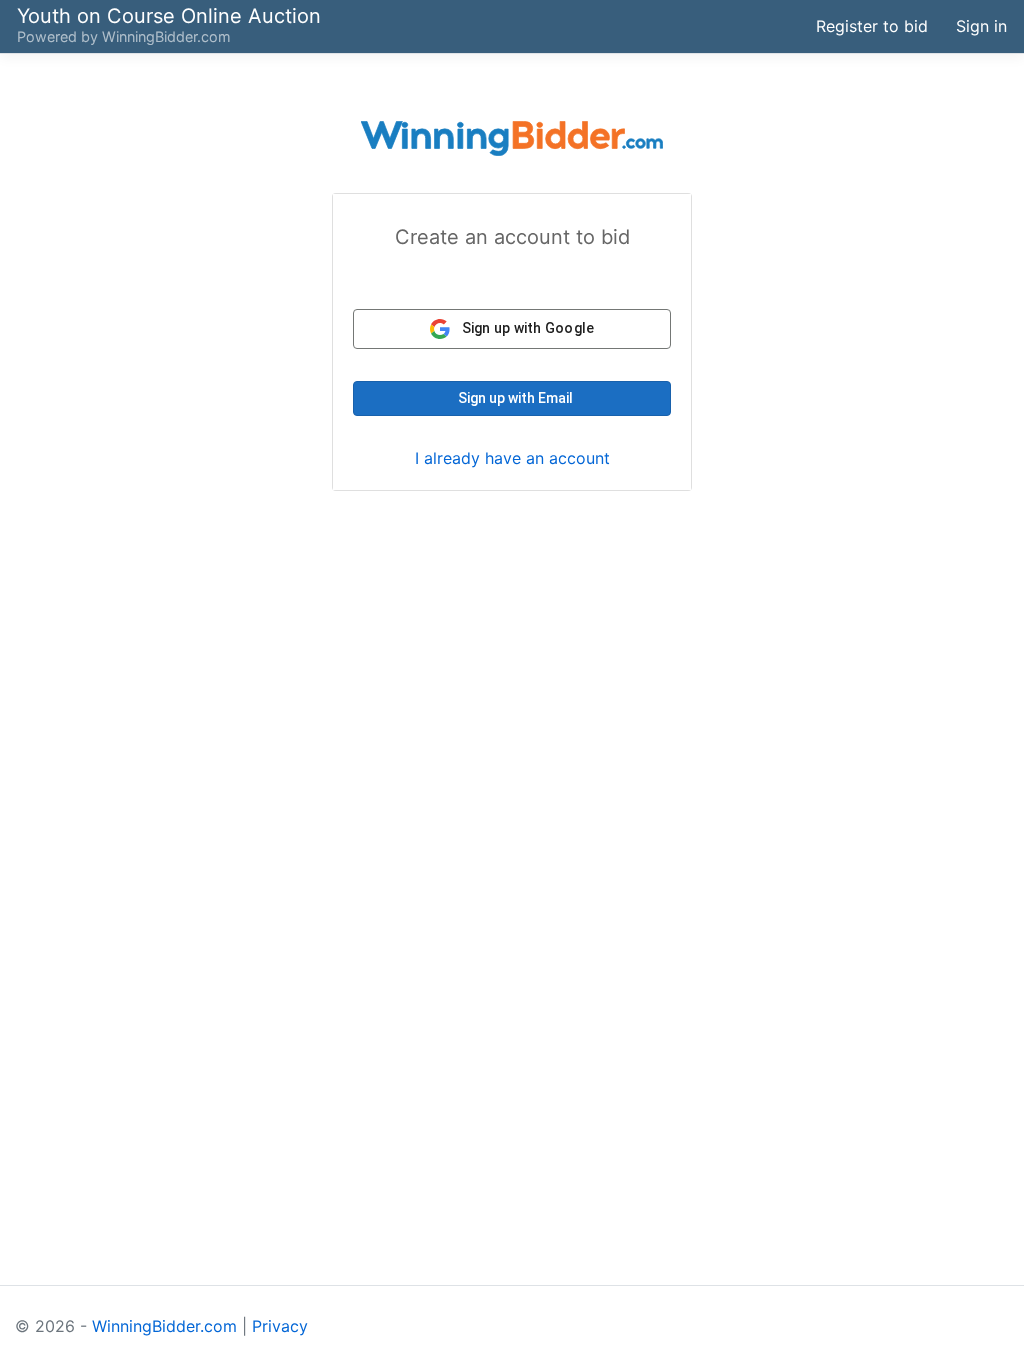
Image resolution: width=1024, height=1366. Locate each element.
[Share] (708, 26)
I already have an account (512, 458)
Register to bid (872, 26)
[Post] (745, 26)
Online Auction (169, 15)
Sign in (981, 26)
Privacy (280, 1326)
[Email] (782, 26)
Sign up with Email (515, 398)
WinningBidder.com (166, 36)
